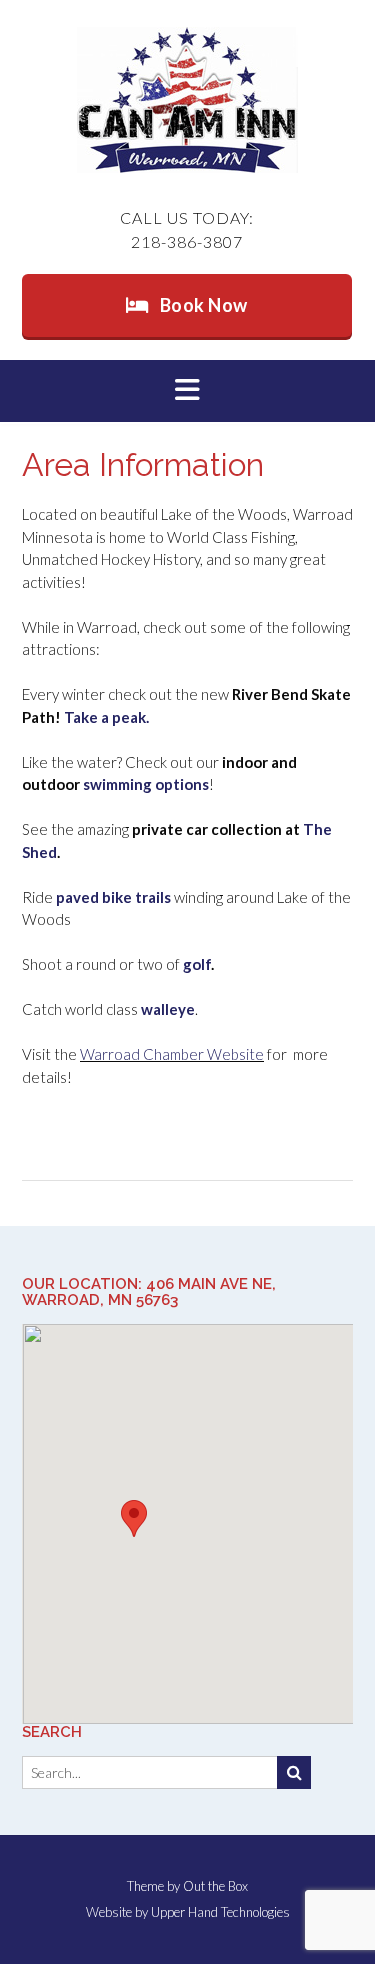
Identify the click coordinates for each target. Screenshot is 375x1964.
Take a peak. (106, 717)
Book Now (204, 305)
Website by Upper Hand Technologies (188, 1912)
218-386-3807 (187, 241)
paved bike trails (113, 897)
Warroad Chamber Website (172, 1054)
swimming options (146, 784)
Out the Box (215, 1886)
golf (197, 964)
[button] (187, 391)
